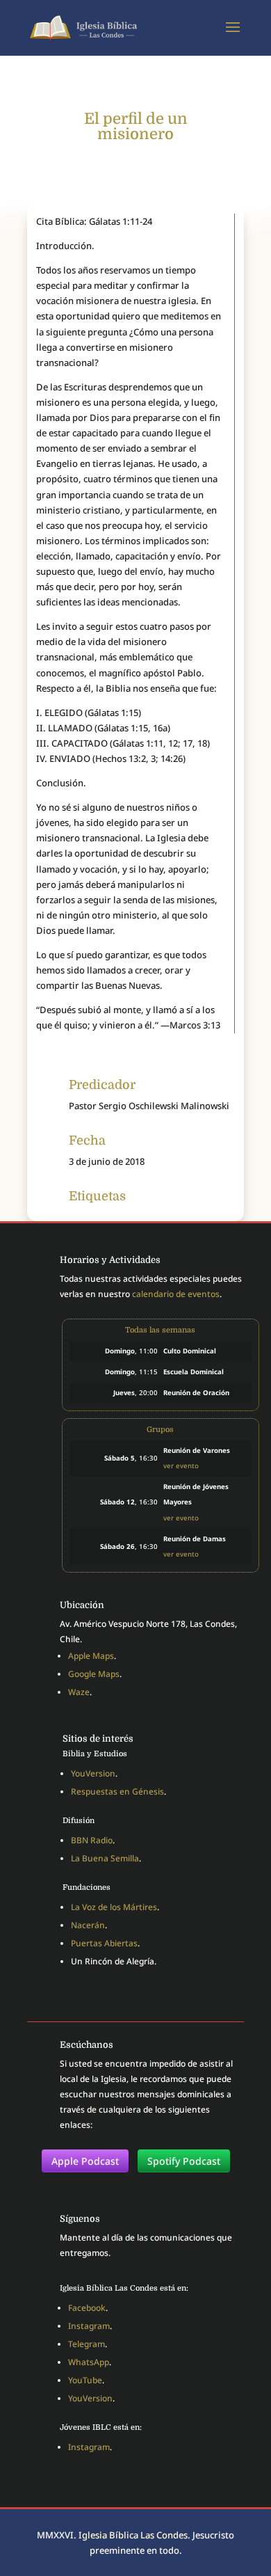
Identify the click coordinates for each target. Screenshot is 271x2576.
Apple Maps (91, 1656)
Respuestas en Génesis (117, 1791)
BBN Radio (92, 1840)
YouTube (85, 2380)
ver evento (181, 1466)
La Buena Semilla (105, 1858)
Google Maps (94, 1674)
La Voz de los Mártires (114, 1907)
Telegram (87, 2344)
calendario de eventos (176, 1294)
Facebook (87, 2308)
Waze (79, 1692)
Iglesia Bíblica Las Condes (133, 2535)
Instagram (89, 2326)
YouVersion (93, 1773)
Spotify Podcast (184, 2161)
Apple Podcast (85, 2161)
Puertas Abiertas (104, 1943)
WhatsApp (89, 2362)
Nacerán (88, 1925)
